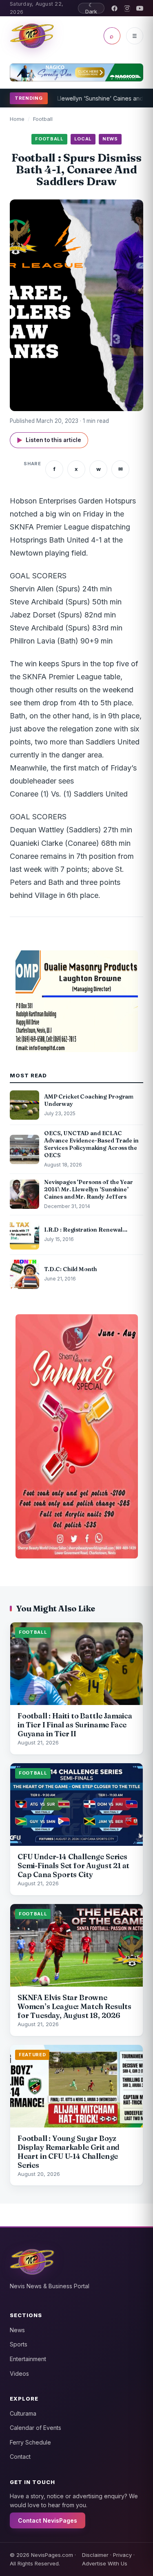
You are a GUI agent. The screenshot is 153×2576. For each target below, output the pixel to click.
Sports (19, 2344)
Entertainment (28, 2359)
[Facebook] (114, 8)
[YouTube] (140, 8)
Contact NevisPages (48, 2520)
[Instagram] (127, 8)
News (17, 2330)
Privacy (122, 2555)
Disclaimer (95, 2555)
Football (43, 119)
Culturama (23, 2413)
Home (17, 119)
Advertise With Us (105, 2563)
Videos (19, 2374)
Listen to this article (49, 440)
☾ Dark (91, 8)
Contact (20, 2457)
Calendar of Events (35, 2428)
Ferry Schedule (30, 2442)
